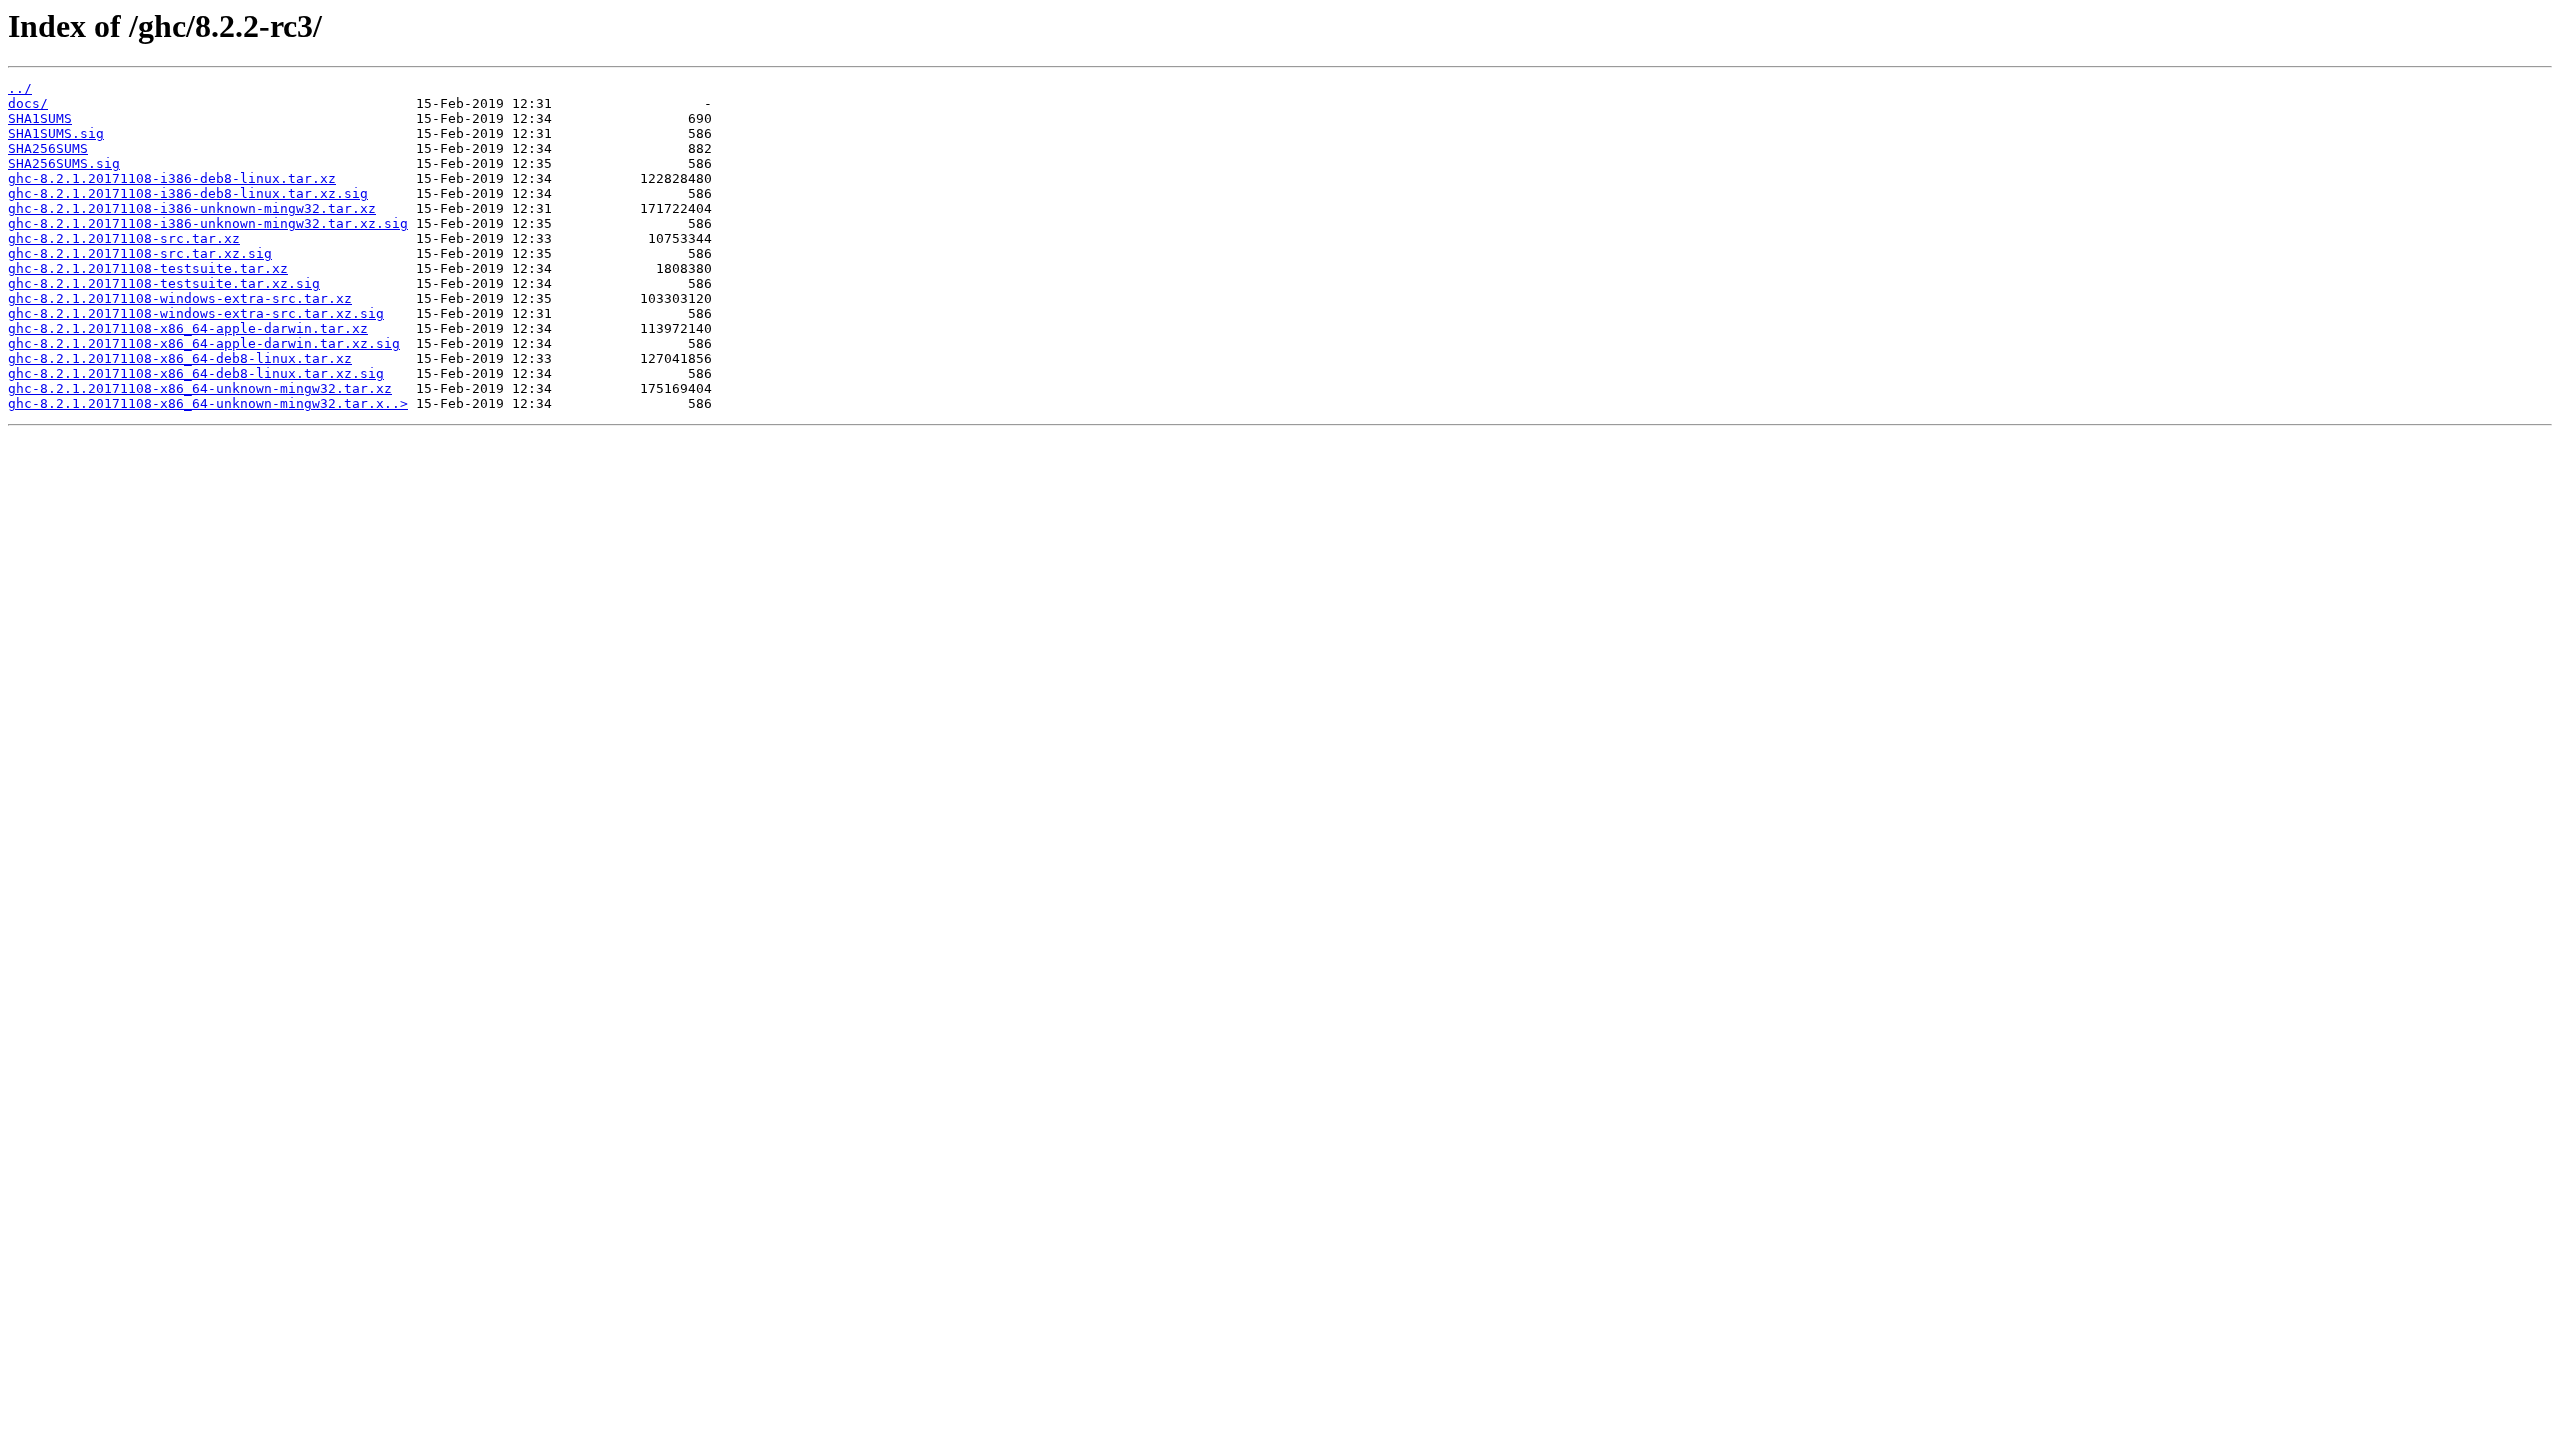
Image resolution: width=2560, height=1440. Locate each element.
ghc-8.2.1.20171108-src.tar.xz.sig (140, 253)
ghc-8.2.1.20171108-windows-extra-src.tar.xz (180, 298)
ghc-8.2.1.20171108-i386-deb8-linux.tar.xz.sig (188, 193)
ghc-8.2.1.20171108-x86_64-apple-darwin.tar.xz (188, 328)
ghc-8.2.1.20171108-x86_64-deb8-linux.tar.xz (180, 358)
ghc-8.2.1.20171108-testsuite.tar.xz (148, 268)
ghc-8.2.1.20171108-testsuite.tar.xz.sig (164, 283)
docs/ (28, 103)
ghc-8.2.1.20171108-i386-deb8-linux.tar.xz (172, 178)
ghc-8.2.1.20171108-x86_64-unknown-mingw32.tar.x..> (208, 403)
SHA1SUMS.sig (56, 133)
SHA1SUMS (40, 118)
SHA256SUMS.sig (64, 163)
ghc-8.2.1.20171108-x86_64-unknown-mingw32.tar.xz (200, 388)
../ (20, 88)
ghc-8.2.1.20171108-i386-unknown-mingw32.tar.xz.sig (208, 223)
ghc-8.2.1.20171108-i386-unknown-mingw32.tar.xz (192, 208)
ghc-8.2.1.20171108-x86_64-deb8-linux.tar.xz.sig (196, 373)
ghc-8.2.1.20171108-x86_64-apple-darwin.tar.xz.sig (204, 343)
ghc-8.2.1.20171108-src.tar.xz (124, 238)
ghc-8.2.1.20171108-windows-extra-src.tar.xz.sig (196, 313)
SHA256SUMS (48, 148)
